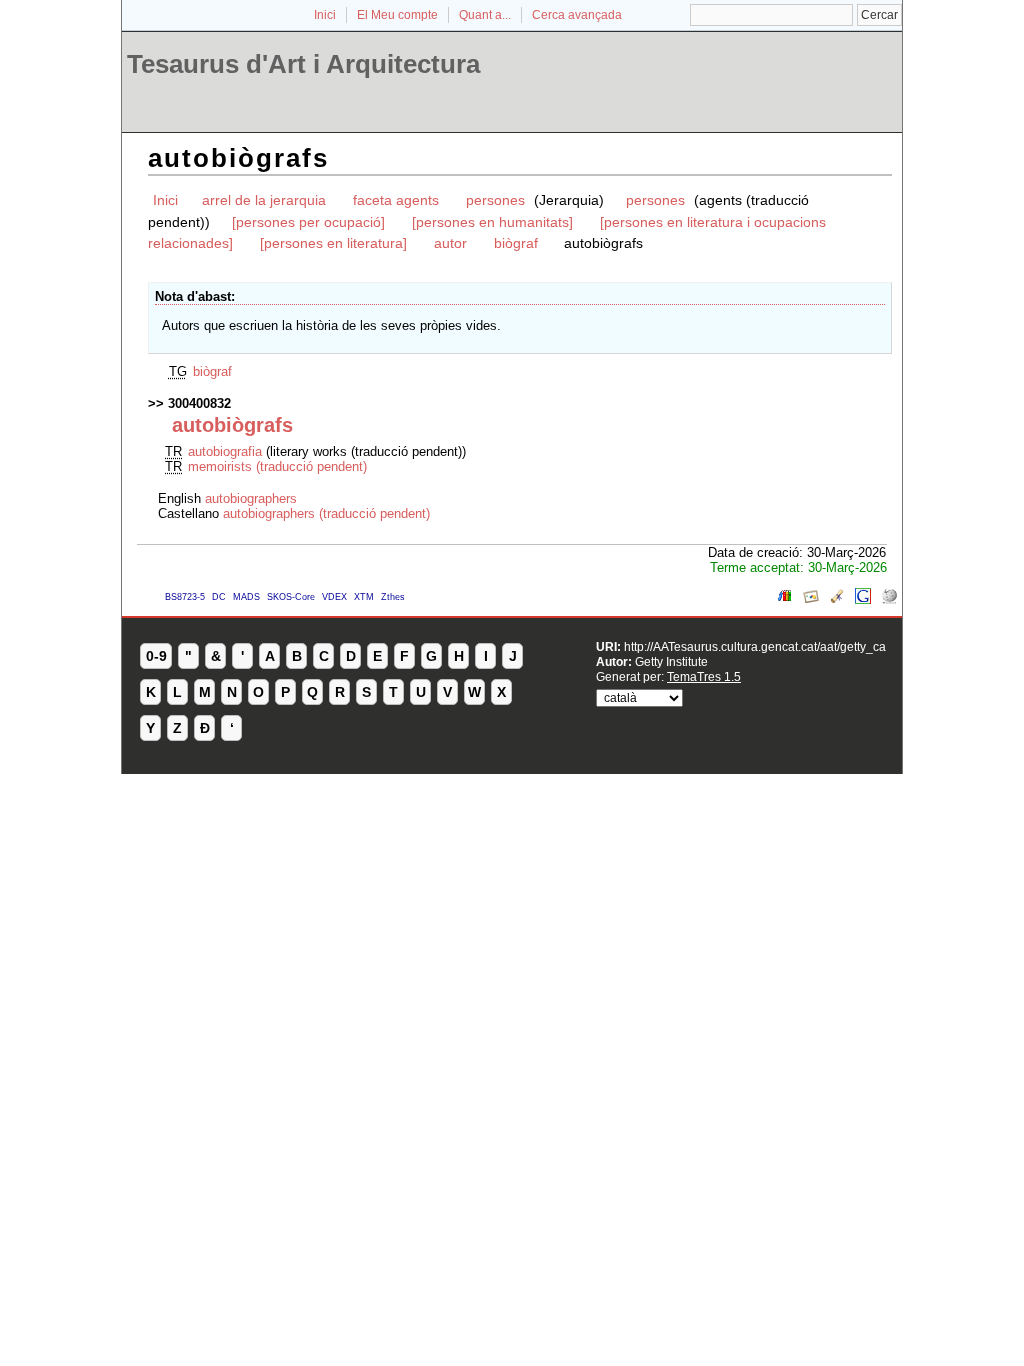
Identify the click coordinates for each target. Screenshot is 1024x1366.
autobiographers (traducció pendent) (326, 513)
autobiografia (225, 451)
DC (219, 597)
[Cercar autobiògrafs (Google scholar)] (837, 599)
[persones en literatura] (333, 243)
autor (450, 243)
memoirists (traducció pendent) (277, 466)
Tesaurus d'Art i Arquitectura (303, 64)
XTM (364, 597)
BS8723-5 (185, 597)
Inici (325, 15)
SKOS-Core (291, 597)
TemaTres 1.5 (704, 676)
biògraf (518, 243)
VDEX (334, 597)
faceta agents (396, 200)
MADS (246, 597)
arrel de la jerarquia (264, 200)
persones (497, 200)
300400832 (199, 403)
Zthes (393, 597)
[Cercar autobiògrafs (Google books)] (785, 599)
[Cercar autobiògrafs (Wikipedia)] (889, 599)
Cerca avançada (577, 15)
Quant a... (485, 15)
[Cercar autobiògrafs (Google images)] (811, 599)
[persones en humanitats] (492, 222)
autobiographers (251, 498)
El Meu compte (397, 15)
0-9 (156, 656)
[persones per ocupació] (308, 222)
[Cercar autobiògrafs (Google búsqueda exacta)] (863, 599)
